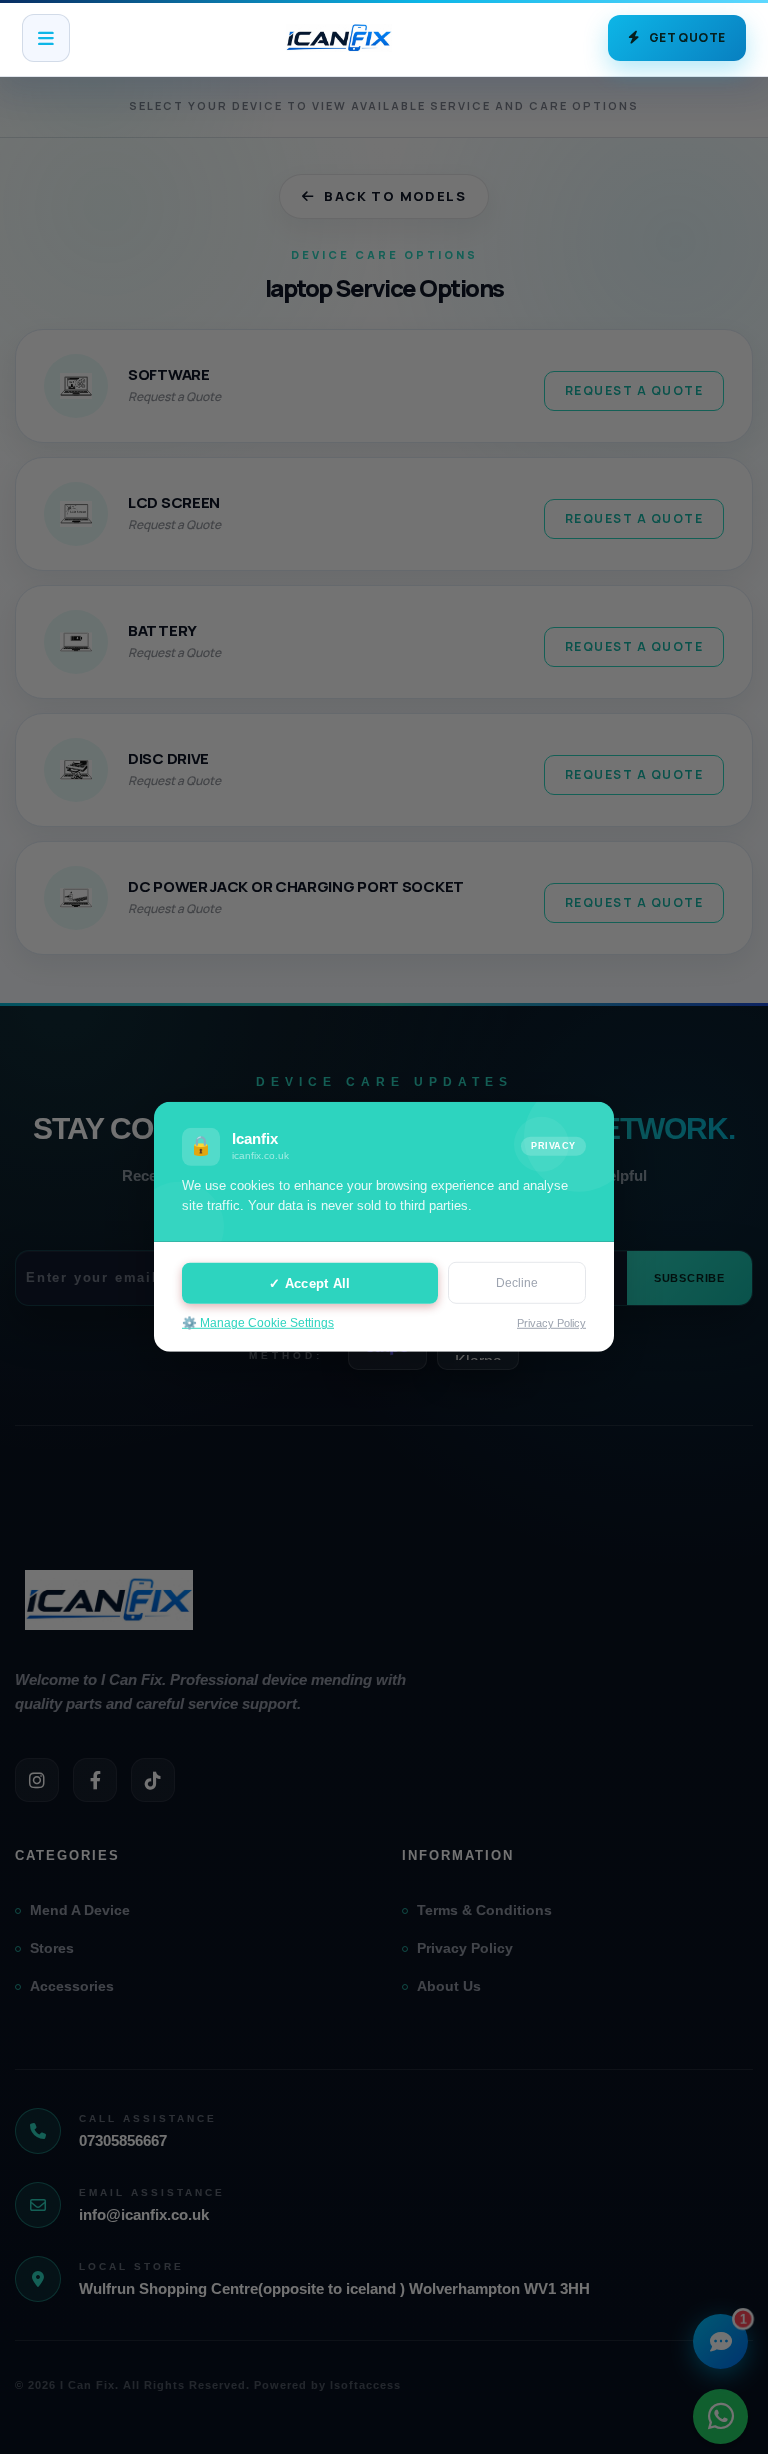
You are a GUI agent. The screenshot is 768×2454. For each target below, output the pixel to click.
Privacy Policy (551, 1323)
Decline (517, 1283)
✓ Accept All (309, 1282)
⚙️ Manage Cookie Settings (258, 1323)
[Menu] (46, 38)
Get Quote (687, 37)
